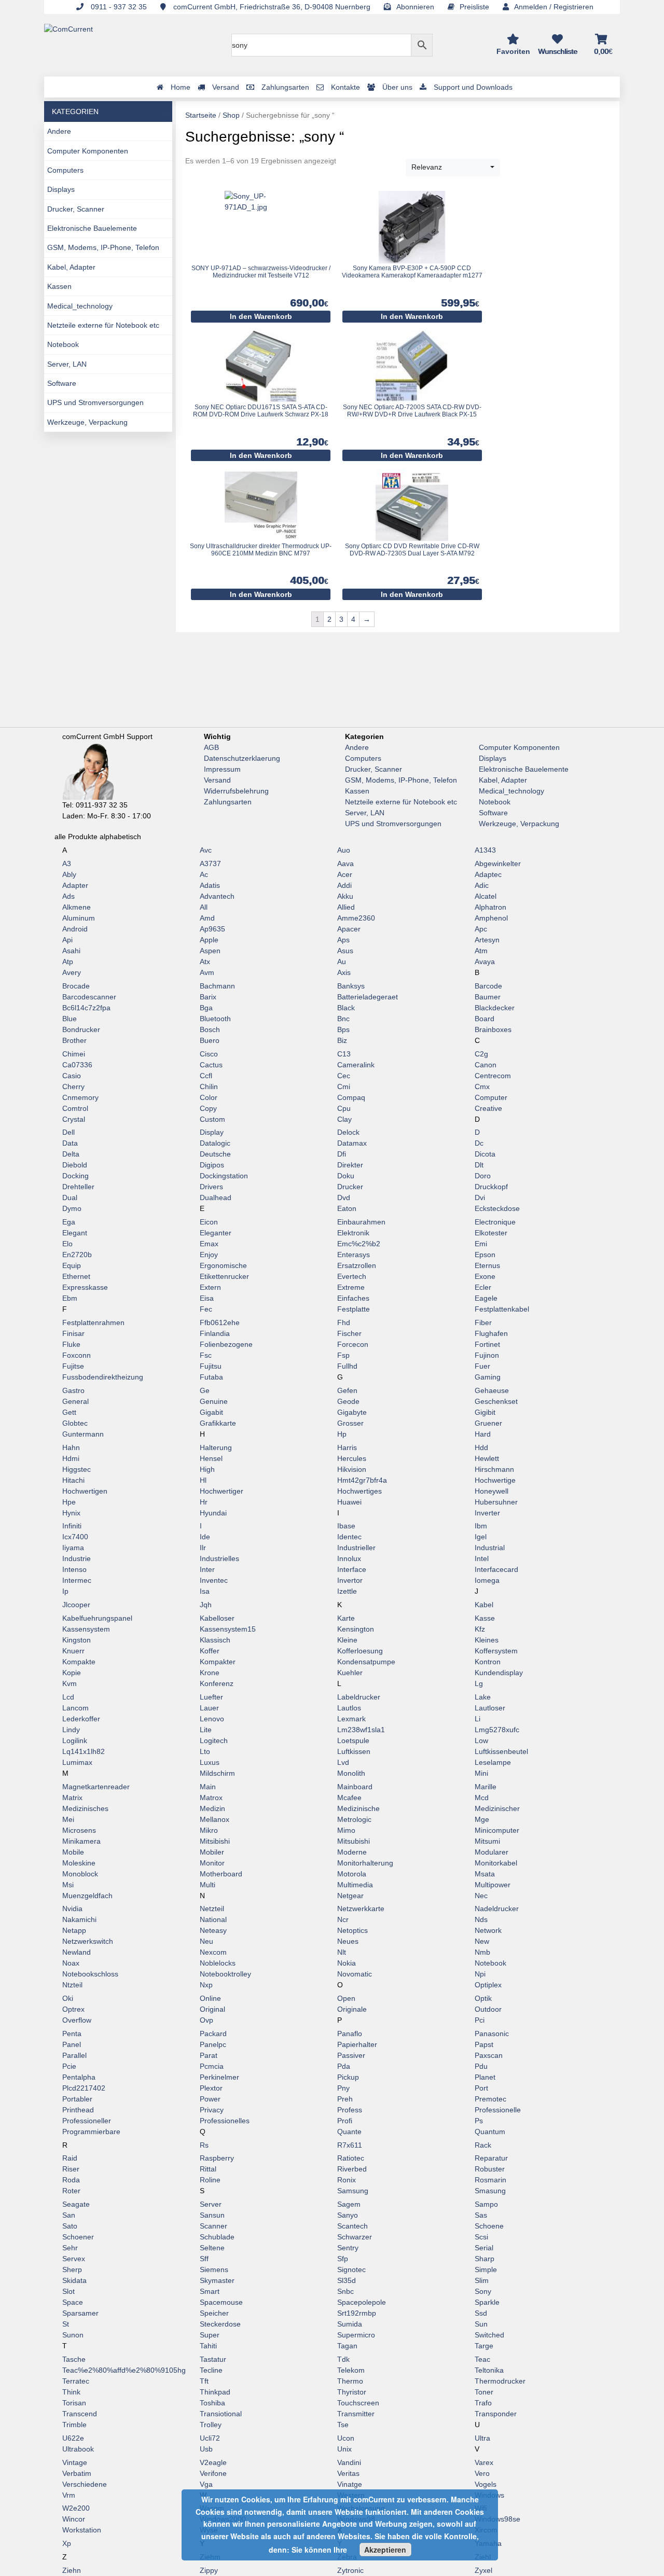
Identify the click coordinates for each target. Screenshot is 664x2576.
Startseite (201, 115)
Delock (348, 1132)
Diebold (75, 1165)
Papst (484, 2044)
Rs (204, 2145)
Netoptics (352, 1930)
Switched (489, 2335)
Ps (479, 2121)
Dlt (479, 1165)
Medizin (212, 1808)
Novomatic (355, 1974)
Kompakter (218, 1662)
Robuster (490, 2169)
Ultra (482, 2438)
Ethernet (76, 1276)
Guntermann (83, 1434)
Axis (344, 972)
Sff (204, 2259)
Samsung (353, 2191)
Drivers (211, 1187)
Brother (74, 1040)
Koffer (210, 1651)
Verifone (213, 2473)
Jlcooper (76, 1605)
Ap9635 (212, 929)
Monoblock (80, 1874)
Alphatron (490, 907)
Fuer (482, 1366)
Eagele (486, 1298)
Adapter (75, 885)
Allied (346, 907)
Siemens (214, 2269)
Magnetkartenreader (96, 1787)
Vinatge (350, 2484)
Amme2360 (356, 918)
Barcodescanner (89, 997)
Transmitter (356, 2414)
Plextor (211, 2088)
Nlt (342, 1952)
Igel (481, 1537)
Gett (69, 1412)
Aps (343, 940)
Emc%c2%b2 (359, 1244)
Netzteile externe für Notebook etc (103, 325)
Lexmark (351, 1719)
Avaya (485, 962)
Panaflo (350, 2034)
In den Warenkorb (261, 316)
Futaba (211, 1377)
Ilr (203, 1548)
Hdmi (71, 1458)
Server (211, 2204)
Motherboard (221, 1874)
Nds (481, 1919)
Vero (482, 2473)
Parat (209, 2055)
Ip (65, 1591)
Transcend (80, 2414)
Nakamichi (79, 1919)
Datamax (352, 1143)
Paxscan (489, 2055)
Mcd (482, 1798)
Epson (485, 1255)
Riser (71, 2169)
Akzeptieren (385, 2550)
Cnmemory (80, 1097)
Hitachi (73, 1480)
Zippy (209, 2570)
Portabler (77, 2099)
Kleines (487, 1640)
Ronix (347, 2180)
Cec (344, 1076)
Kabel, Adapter (71, 267)
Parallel (74, 2055)
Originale (352, 2009)
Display (212, 1132)
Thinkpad (215, 2392)
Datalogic (215, 1143)
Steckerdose (220, 2324)
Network (488, 1930)
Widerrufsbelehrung (236, 791)
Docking (75, 1176)
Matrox (211, 1798)
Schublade (217, 2237)
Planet (485, 2077)
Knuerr (73, 1651)
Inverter (487, 1513)
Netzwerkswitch (88, 1941)
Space (73, 2302)
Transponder (496, 2414)
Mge (482, 1819)
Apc (481, 929)
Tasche (74, 2359)
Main (208, 1787)
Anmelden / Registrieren (554, 7)
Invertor (350, 1580)
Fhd (344, 1322)
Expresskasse (85, 1287)
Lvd (343, 1762)
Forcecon (353, 1344)
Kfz (480, 1629)
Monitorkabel (496, 1863)
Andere (59, 131)
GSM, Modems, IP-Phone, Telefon (103, 247)
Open (346, 1998)
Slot (68, 2291)
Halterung (216, 1447)
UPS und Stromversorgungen (95, 402)
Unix (344, 2449)
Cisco (209, 1054)
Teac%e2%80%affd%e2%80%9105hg (124, 2370)
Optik (483, 1998)
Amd (207, 918)
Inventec (214, 1580)
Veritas (348, 2473)
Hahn (71, 1447)
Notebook (63, 344)
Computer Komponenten (88, 151)
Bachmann (217, 986)
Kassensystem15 (228, 1629)
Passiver (351, 2055)
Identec (349, 1537)
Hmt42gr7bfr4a (362, 1480)
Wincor (74, 2519)
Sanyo (348, 2215)
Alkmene (77, 907)
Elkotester (491, 1233)
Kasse (485, 1618)
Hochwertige (495, 1480)
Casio (72, 1076)
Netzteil (212, 1909)
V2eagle (213, 2462)
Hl (203, 1480)
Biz (342, 1040)
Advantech (217, 896)
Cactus (211, 1065)
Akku (345, 896)
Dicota (485, 1154)
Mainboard (355, 1787)
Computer (491, 1097)
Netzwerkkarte (361, 1909)
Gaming (488, 1377)
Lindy (71, 1730)
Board (485, 1019)
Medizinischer (497, 1808)
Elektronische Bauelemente (92, 228)
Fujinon (487, 1355)
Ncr (343, 1919)
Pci (480, 2020)
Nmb (482, 1952)
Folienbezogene (226, 1344)
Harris (347, 1447)
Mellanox (215, 1819)
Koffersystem (496, 1651)
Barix (208, 997)
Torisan (74, 2403)
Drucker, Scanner (76, 209)
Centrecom (493, 1076)
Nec (481, 1896)
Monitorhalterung (365, 1863)
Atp (68, 962)
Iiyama (73, 1548)
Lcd (68, 1697)
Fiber (483, 1322)
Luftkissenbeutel (501, 1751)
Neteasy (213, 1930)
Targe (484, 2346)
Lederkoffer (81, 1719)
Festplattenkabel (502, 1309)
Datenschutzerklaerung (242, 758)
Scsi (481, 2237)
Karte (346, 1618)
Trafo (483, 2403)
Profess (350, 2110)
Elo (67, 1244)
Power (210, 2099)
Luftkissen (354, 1751)
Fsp (343, 1355)
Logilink (75, 1740)
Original (212, 2009)
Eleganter (216, 1233)
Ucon (346, 2438)
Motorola (352, 1874)
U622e (73, 2438)
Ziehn (72, 2570)
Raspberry (217, 2158)
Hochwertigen (85, 1491)
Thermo (350, 2381)
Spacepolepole (362, 2302)
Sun (481, 2324)
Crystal (74, 1119)
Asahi (71, 951)
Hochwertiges (359, 1491)
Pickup (348, 2077)
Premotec (490, 2099)
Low (481, 1740)
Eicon (209, 1222)
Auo (344, 850)
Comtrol (75, 1108)
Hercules (352, 1458)
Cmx (482, 1087)
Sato (70, 2226)
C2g (481, 1054)
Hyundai (213, 1513)
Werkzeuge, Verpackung (87, 422)
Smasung (490, 2191)
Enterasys (354, 1255)
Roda (71, 2180)
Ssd (481, 2313)
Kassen (59, 286)
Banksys (351, 986)
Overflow (77, 2020)
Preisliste (474, 7)
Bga (206, 1008)
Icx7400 (75, 1537)
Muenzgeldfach (87, 1896)
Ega (69, 1222)
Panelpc (213, 2044)
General (75, 1401)
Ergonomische (223, 1265)
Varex (484, 2462)
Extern (210, 1287)
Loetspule (353, 1740)
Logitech (214, 1740)
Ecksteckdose (497, 1208)
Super (210, 2335)
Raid (70, 2158)
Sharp (485, 2259)
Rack (483, 2145)
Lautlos (349, 1708)
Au (342, 962)
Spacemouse (221, 2302)
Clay (344, 1119)
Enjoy (209, 1255)
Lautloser (490, 1708)
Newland (77, 1952)
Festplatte (354, 1309)
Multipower (493, 1885)
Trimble (74, 2425)
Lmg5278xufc (497, 1730)
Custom (212, 1119)
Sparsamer (80, 2313)
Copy (208, 1108)
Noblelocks (218, 1963)
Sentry (348, 2248)
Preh (345, 2099)
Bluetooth (215, 1019)
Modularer (492, 1852)
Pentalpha (79, 2077)
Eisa (207, 1298)
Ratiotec (351, 2158)
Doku (346, 1176)
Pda (344, 2066)
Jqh (206, 1605)
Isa (205, 1591)
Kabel (484, 1605)
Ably (69, 874)
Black (346, 1008)
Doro (483, 1176)
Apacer (349, 929)
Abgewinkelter (498, 864)
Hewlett (487, 1458)
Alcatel (486, 896)
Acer (345, 874)
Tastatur (213, 2359)
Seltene (212, 2248)
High (207, 1469)
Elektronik (353, 1233)
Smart (210, 2291)
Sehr (70, 2248)
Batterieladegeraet (368, 997)
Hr (204, 1502)
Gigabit (211, 1412)
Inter (207, 1569)
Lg (479, 1683)
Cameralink (356, 1065)
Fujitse (73, 1366)
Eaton (347, 1208)
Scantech (352, 2226)
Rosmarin (490, 2180)
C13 (344, 1054)
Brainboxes (493, 1029)
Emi (481, 1244)
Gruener (488, 1423)
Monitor (212, 1863)
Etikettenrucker (224, 1276)
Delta (71, 1154)
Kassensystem (86, 1629)
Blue (70, 1019)
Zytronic (350, 2570)
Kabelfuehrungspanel (97, 1618)
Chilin (209, 1087)
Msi (68, 1885)
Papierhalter (357, 2044)
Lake (483, 1697)
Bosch (210, 1029)
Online (210, 1998)
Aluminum (79, 918)
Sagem (349, 2204)
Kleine (347, 1640)
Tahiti (208, 2346)
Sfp (343, 2259)
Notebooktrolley (225, 1974)
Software (62, 383)
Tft (204, 2381)
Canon (486, 1065)
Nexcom (213, 1952)
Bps (343, 1029)
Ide (205, 1537)
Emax (209, 1244)
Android (75, 929)
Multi (208, 1885)
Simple (486, 2269)
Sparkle (487, 2302)
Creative (488, 1108)
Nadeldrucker (497, 1909)
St (66, 2324)
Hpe (69, 1502)
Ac (204, 874)
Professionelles (225, 2121)
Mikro (209, 1830)
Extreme (351, 1287)
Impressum (222, 769)
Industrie (77, 1558)
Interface (352, 1569)
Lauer (209, 1708)
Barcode (488, 986)
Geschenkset (496, 1401)
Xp (67, 2543)
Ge (205, 1390)
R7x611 (350, 2145)
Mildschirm (217, 1773)
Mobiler (212, 1852)
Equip (72, 1265)
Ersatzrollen (357, 1265)
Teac (482, 2359)
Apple (209, 940)
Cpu (344, 1108)
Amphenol (491, 918)
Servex (74, 2259)
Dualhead (216, 1198)
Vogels (486, 2484)
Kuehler (350, 1673)
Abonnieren (415, 7)
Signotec (351, 2269)
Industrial (490, 1548)
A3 (67, 864)
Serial (484, 2248)
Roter (71, 2191)
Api (67, 940)
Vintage (75, 2462)
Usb (206, 2449)
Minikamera (81, 1841)
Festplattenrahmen (93, 1322)
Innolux (349, 1558)
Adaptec (488, 874)
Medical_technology (80, 306)
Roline (210, 2180)
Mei (68, 1819)
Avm (207, 972)
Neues (348, 1941)
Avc (206, 850)
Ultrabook (78, 2449)
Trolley (211, 2425)
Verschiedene (85, 2484)
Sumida (350, 2324)
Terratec (76, 2381)
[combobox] (453, 168)
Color (209, 1097)
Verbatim (77, 2473)
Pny (343, 2088)
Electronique (495, 1222)
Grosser (350, 1423)
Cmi (344, 1087)
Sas (481, 2215)
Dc (479, 1143)
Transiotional (221, 2414)
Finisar (73, 1333)
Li (478, 1719)
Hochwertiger (222, 1491)
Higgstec (77, 1469)
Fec (206, 1309)
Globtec (75, 1423)
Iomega (487, 1580)
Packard (213, 2034)
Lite (206, 1730)
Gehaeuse (492, 1390)
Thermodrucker (500, 2381)
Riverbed (352, 2169)
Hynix (71, 1513)
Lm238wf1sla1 (361, 1730)
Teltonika (489, 2370)
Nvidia (72, 1909)
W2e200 (76, 2508)
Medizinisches (85, 1808)
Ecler (483, 1287)
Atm (481, 951)
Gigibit (485, 1412)
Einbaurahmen (361, 1222)
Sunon (73, 2335)
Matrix (72, 1798)
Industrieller (356, 1548)
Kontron (488, 1662)
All (204, 907)
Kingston (77, 1640)
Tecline (211, 2370)
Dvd (344, 1198)
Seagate (76, 2204)
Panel (72, 2044)
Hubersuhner (496, 1502)
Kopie (72, 1673)
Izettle (347, 1591)
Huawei (349, 1502)
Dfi (342, 1154)
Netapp (74, 1930)
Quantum (490, 2132)
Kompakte (79, 1662)
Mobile (73, 1852)
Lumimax (77, 1762)
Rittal (208, 2169)
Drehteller (78, 1187)
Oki (68, 1998)
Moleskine (79, 1863)
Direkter (350, 1165)
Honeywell (492, 1491)
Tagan (347, 2346)
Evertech (352, 1276)
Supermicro (356, 2335)
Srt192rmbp (357, 2313)
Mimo (346, 1830)
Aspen (210, 951)
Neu (206, 1941)
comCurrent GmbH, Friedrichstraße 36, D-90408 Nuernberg (271, 7)
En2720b (77, 1255)
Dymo (72, 1208)
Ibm (481, 1526)
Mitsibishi (215, 1841)
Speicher (214, 2313)
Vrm (69, 2495)
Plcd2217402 (84, 2088)
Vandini (349, 2462)
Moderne (352, 1852)
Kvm (70, 1683)
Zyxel (483, 2570)
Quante (349, 2132)
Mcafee (349, 1798)
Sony (483, 2291)
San (69, 2215)
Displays (61, 189)
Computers (65, 170)
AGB (211, 747)
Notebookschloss (90, 1974)
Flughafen (491, 1333)
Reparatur (491, 2158)
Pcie (69, 2066)
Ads (68, 896)
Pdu (481, 2066)
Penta (72, 2034)
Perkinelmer (219, 2077)
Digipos (212, 1165)
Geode (348, 1401)
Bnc (343, 1019)
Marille (486, 1787)
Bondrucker (81, 1029)
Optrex (73, 2009)
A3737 (210, 864)
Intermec (77, 1580)
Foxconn (77, 1355)
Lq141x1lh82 (84, 1751)
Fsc (206, 1355)
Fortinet (487, 1344)
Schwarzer (355, 2237)
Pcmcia (212, 2066)
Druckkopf (491, 1187)
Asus (345, 951)
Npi (480, 1974)
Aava (345, 864)
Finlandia (215, 1333)
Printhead (78, 2110)
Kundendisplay (499, 1673)
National (213, 1919)
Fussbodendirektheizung (103, 1377)
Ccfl (206, 1076)
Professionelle (498, 2110)
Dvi (480, 1198)
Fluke (71, 1344)
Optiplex (488, 1985)
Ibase (346, 1526)
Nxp (206, 1985)
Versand (217, 780)
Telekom (351, 2370)
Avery (72, 972)
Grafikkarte (218, 1423)
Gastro (73, 1390)
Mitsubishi (354, 1841)
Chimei (74, 1054)
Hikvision (352, 1469)
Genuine (214, 1401)
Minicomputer (497, 1830)
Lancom (75, 1708)
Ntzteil (72, 1985)
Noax (71, 1963)
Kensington (356, 1629)
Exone (485, 1276)
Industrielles (219, 1558)
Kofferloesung (360, 1651)
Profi (345, 2121)
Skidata (74, 2280)
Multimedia (355, 1885)
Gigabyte (352, 1412)
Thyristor (352, 2392)
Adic (482, 885)
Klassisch (215, 1640)
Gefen (347, 1390)
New (482, 1941)
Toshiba (212, 2403)
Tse (343, 2425)
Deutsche (215, 1154)
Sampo (486, 2204)
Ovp (206, 2020)
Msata (485, 1874)
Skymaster (217, 2280)
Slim (482, 2280)
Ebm (70, 1298)
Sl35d (347, 2280)
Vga (206, 2484)
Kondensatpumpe (366, 1662)
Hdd (481, 1447)
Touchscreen (358, 2403)
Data (70, 1143)
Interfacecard (496, 1569)
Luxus (210, 1762)
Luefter (211, 1697)
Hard (483, 1434)
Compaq (351, 1097)
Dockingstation (224, 1176)
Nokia (347, 1963)
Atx (205, 962)
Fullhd (347, 1366)
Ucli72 (210, 2438)
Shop (231, 115)
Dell (68, 1132)
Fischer (349, 1333)
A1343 (485, 850)
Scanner (213, 2226)
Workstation (82, 2530)
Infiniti (72, 1526)
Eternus (487, 1265)
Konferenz (217, 1683)
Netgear (350, 1896)
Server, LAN (67, 364)
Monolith (351, 1773)
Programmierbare (91, 2132)
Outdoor (488, 2009)
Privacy (212, 2110)
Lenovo (212, 1719)
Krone (210, 1673)
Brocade (76, 986)
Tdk (343, 2359)
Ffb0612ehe (220, 1322)
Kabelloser (217, 1618)
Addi (344, 885)
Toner (484, 2392)
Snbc (345, 2291)
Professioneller (87, 2121)
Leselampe (493, 1762)
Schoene (489, 2226)
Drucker (350, 1187)
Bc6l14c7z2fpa (86, 1008)
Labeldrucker (359, 1697)
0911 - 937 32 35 (118, 7)
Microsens (79, 1830)
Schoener (78, 2237)
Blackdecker (495, 1008)
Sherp (72, 2269)
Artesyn (487, 940)
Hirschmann (494, 1469)
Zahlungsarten (228, 802)
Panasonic (492, 2034)
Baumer (488, 997)
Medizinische (358, 1808)
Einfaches (353, 1298)
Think (71, 2392)
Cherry (73, 1087)
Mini (481, 1773)
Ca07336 (77, 1065)
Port (481, 2088)
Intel (482, 1558)
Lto (205, 1751)
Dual (70, 1198)
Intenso (74, 1569)
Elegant (75, 1233)
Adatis (210, 885)
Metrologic (354, 1819)
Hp (342, 1434)
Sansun (212, 2215)
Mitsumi (487, 1841)
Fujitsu (211, 1366)
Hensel (211, 1458)
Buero (210, 1040)
